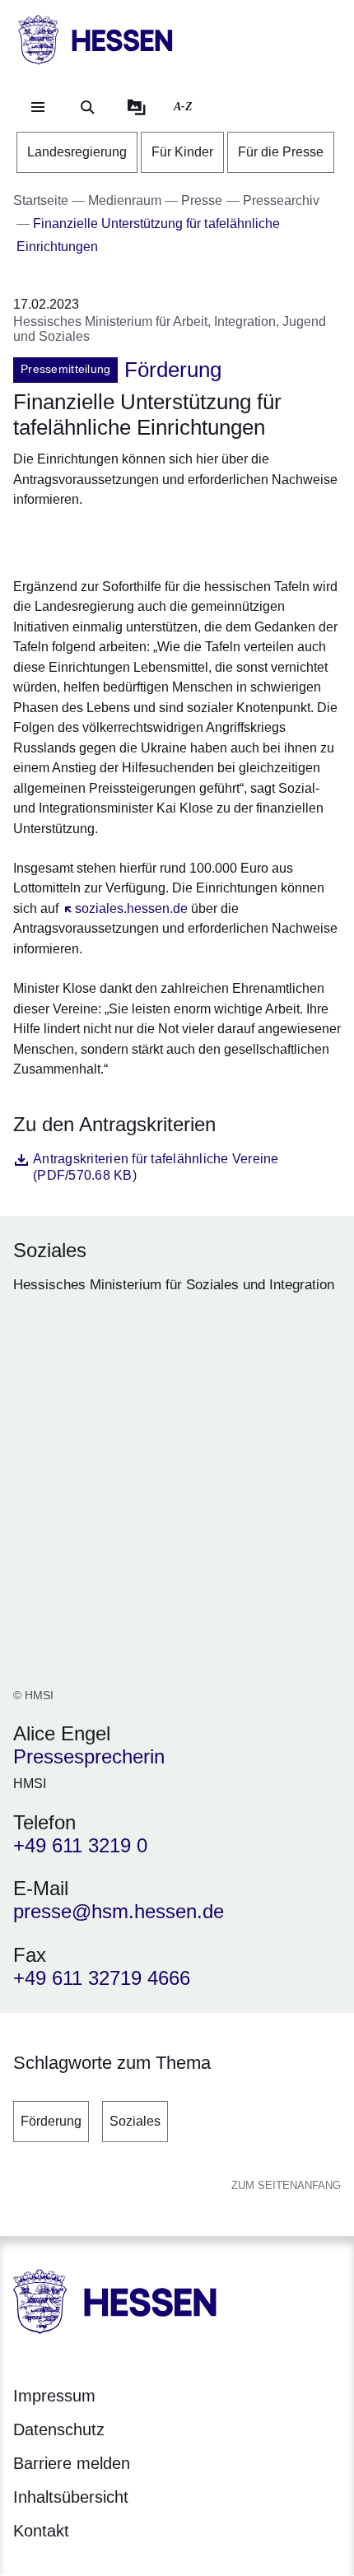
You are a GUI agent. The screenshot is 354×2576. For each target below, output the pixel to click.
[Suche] (87, 107)
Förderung (51, 2121)
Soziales (135, 2121)
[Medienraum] (137, 107)
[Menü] (38, 107)
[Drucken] (154, 540)
